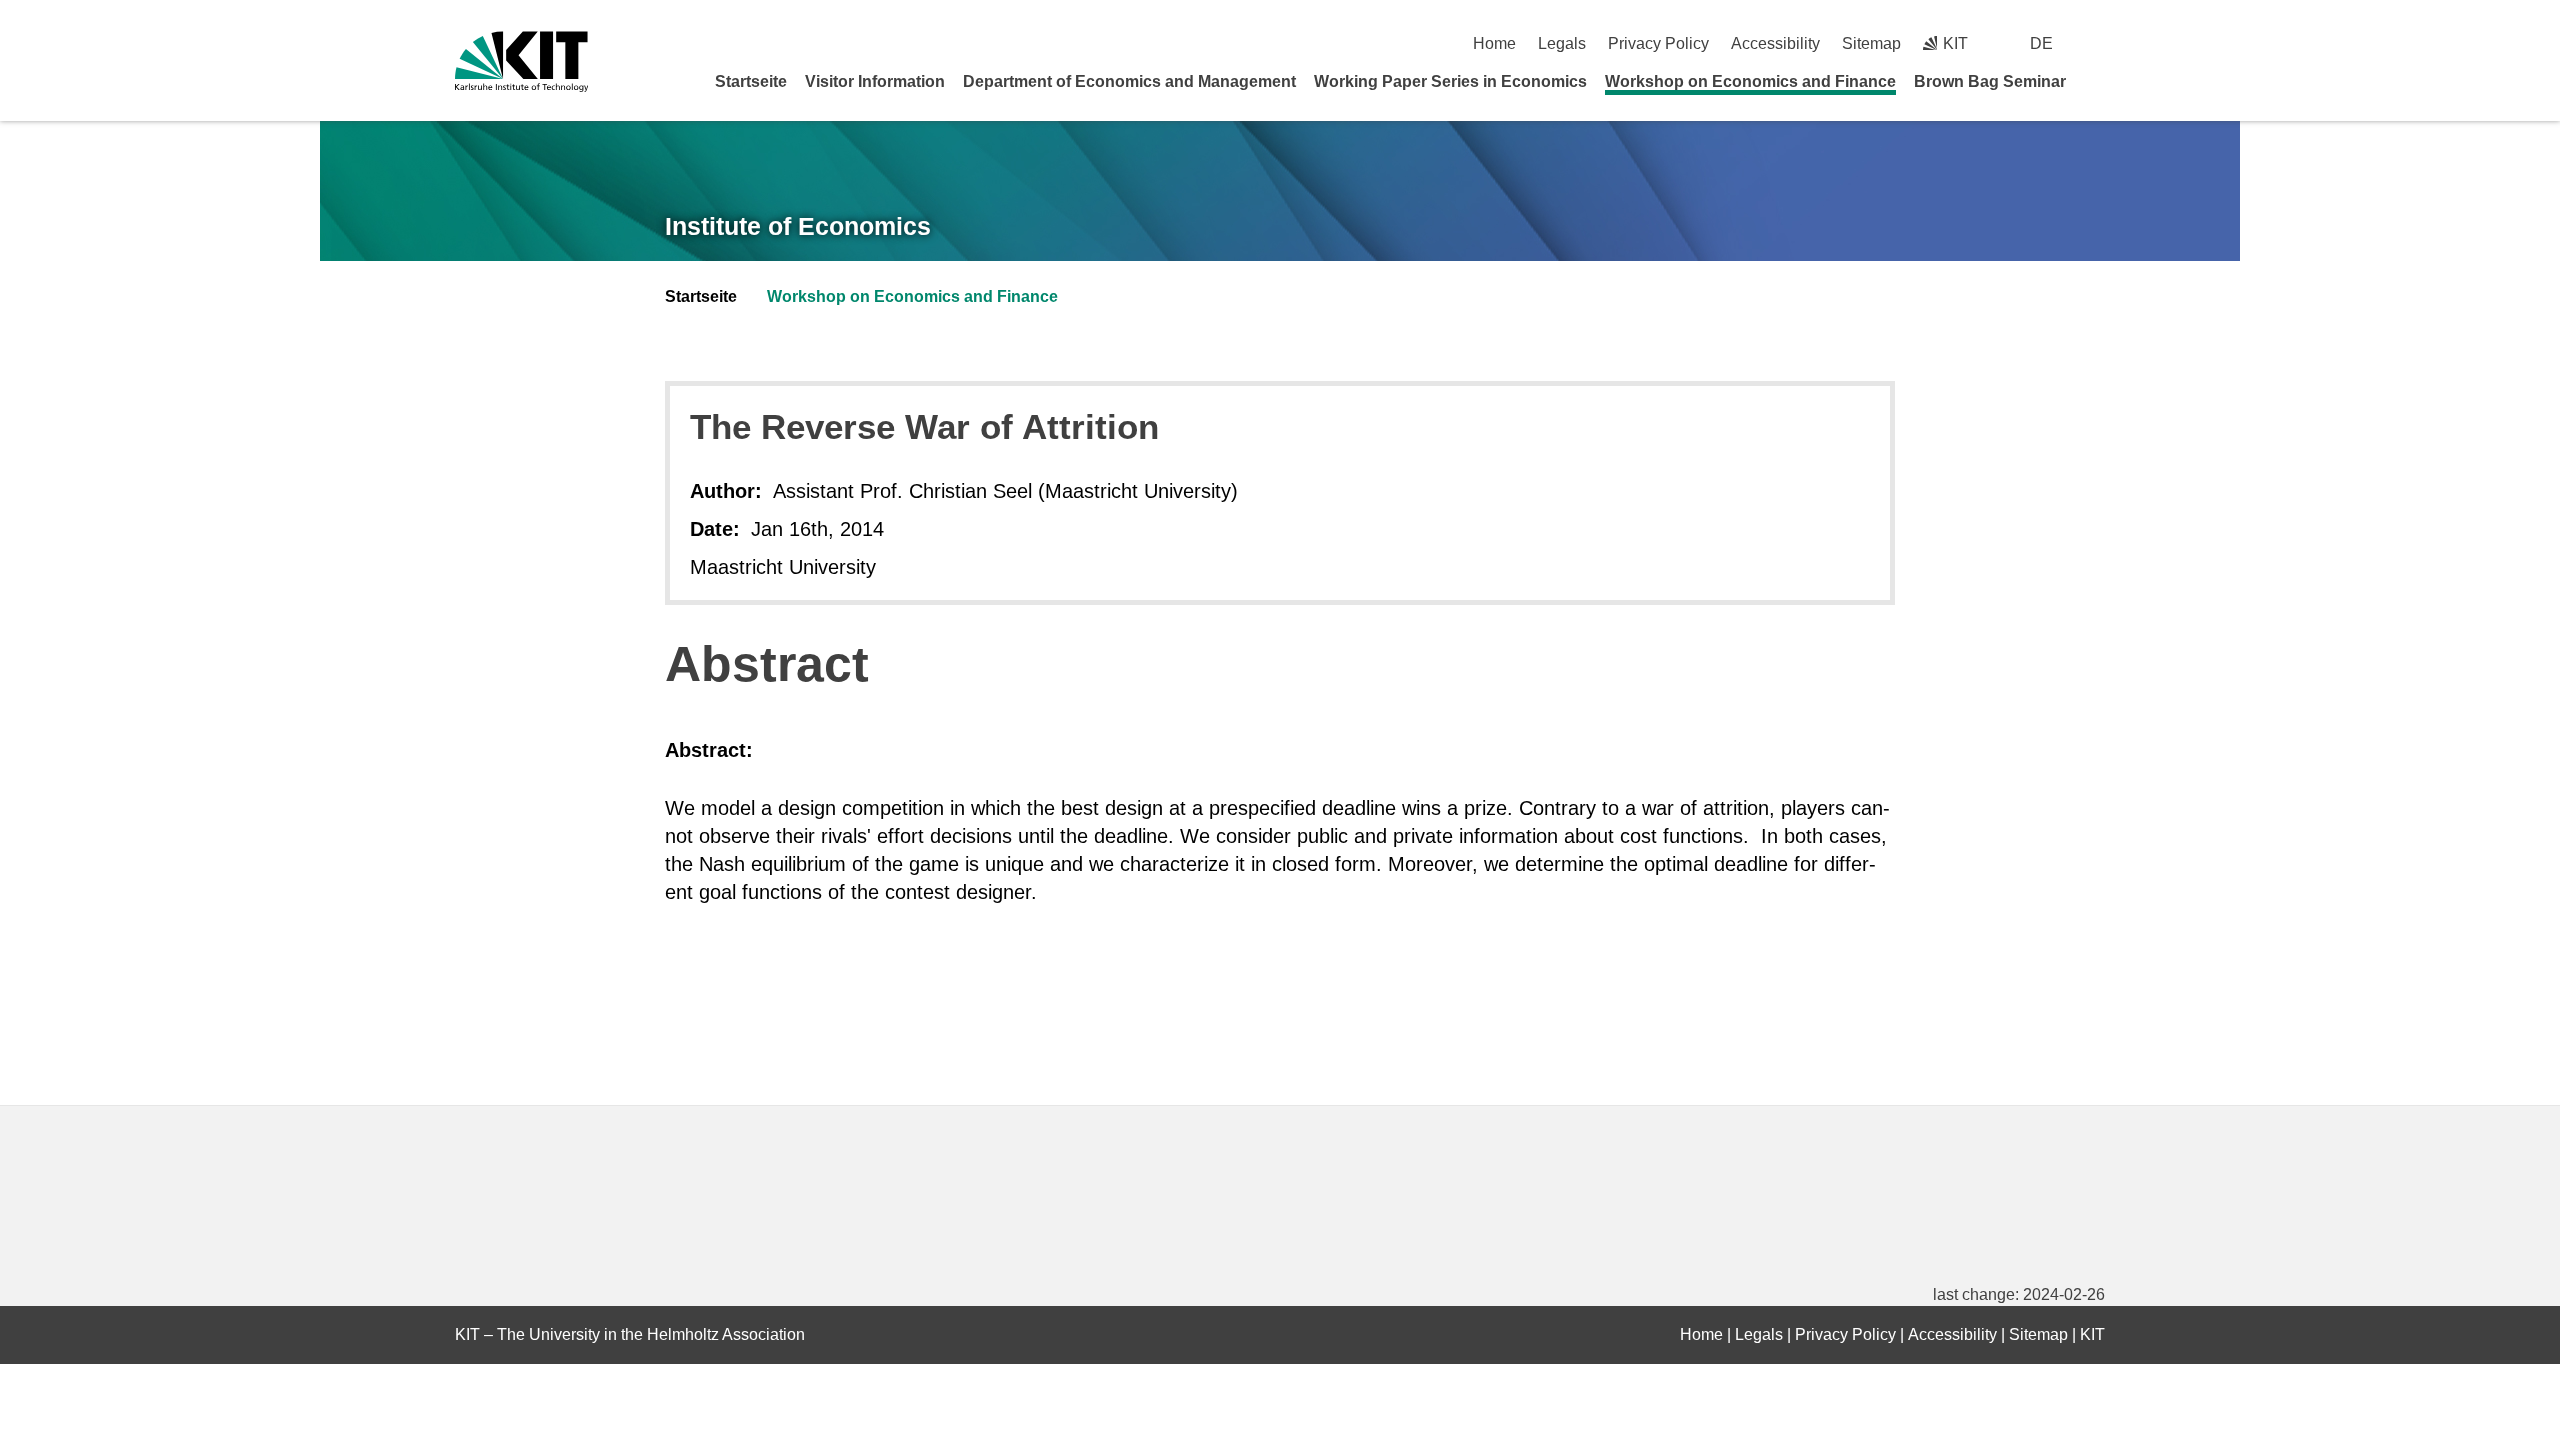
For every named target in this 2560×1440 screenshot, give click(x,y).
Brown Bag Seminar (1990, 81)
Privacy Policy (1658, 43)
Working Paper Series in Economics (1450, 81)
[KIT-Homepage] (521, 61)
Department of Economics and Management (1129, 81)
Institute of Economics (798, 226)
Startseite (751, 81)
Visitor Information (875, 81)
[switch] (2097, 43)
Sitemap (1871, 43)
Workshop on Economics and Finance (1750, 81)
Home (1494, 43)
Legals (1562, 43)
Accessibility (1775, 43)
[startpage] (2098, 81)
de (2041, 43)
